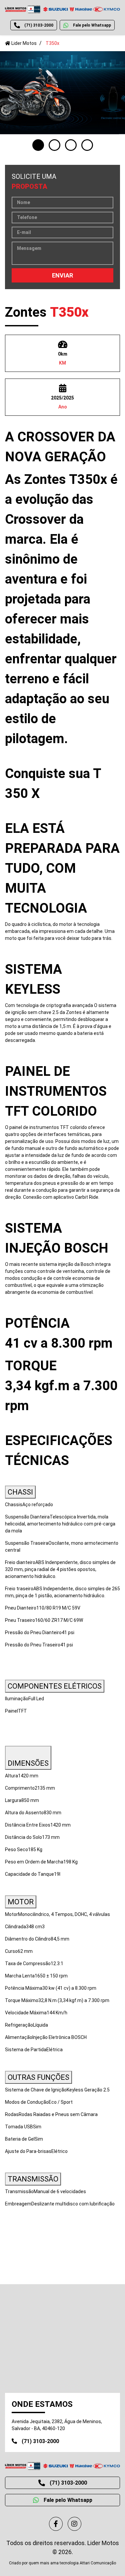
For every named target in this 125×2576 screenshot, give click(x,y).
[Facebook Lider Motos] (56, 2524)
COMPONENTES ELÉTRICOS (55, 1686)
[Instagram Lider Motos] (74, 2524)
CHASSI (20, 1492)
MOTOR (21, 1902)
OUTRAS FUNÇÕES (38, 2077)
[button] (38, 145)
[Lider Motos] (62, 9)
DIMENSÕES (28, 1763)
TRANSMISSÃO (33, 2179)
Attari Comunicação (98, 2563)
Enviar (62, 275)
